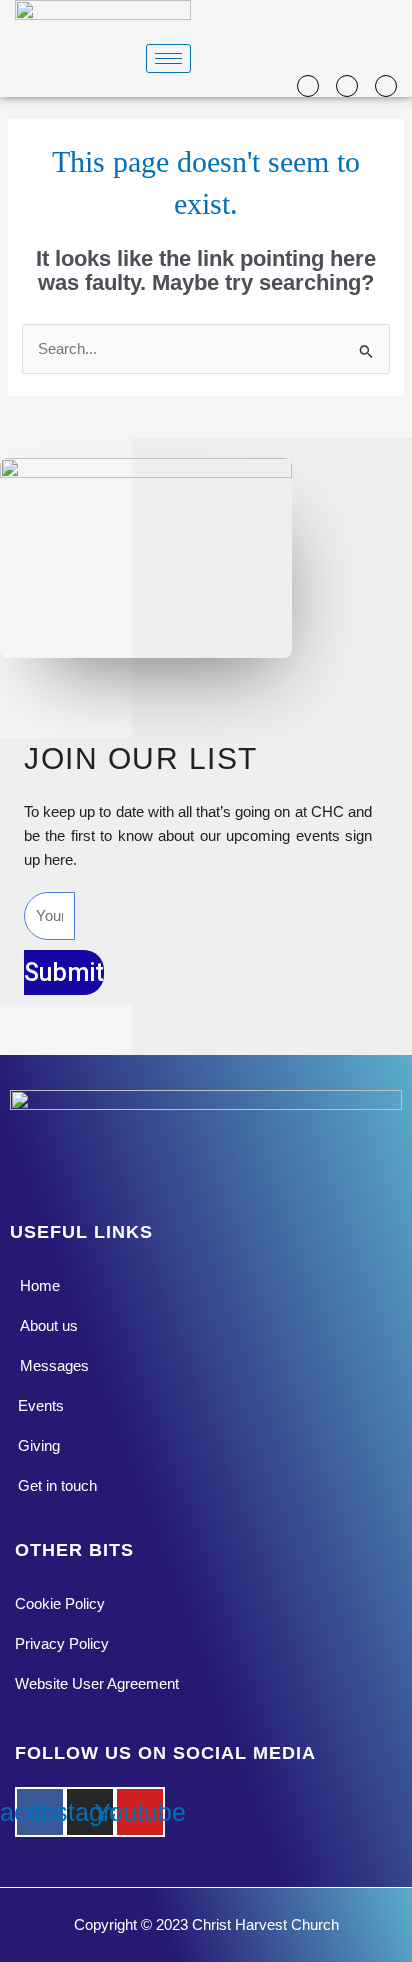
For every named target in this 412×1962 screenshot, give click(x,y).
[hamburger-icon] (168, 58)
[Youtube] (386, 85)
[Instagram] (347, 85)
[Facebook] (308, 85)
